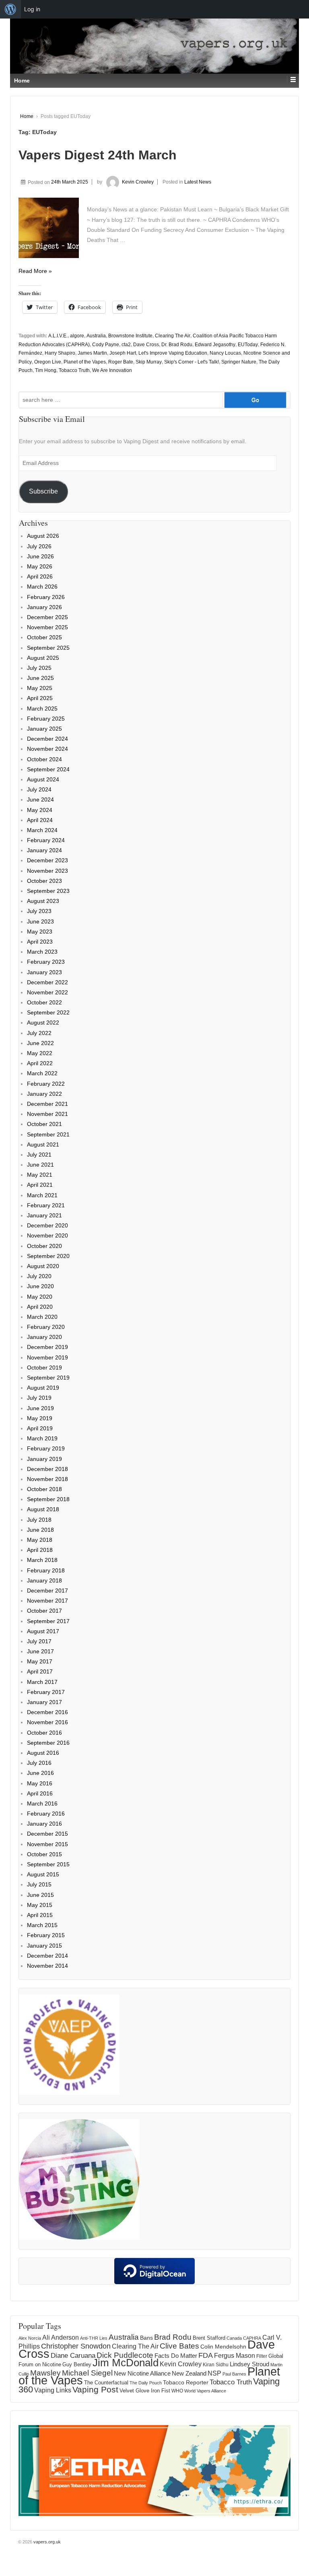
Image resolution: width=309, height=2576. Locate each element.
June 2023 (40, 921)
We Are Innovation (112, 370)
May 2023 (40, 932)
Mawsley (45, 2373)
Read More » (35, 271)
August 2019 (43, 1388)
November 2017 (47, 1601)
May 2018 (40, 1540)
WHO (177, 2391)
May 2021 (40, 1175)
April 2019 (40, 1428)
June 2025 (40, 678)
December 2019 (47, 1347)
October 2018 (44, 1489)
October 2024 (44, 759)
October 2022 (44, 1002)
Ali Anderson (61, 2337)
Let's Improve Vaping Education (173, 353)
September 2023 (48, 891)
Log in (32, 9)
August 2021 (43, 1144)
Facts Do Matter (176, 2356)
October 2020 (44, 1246)
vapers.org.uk (46, 2542)
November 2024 (47, 749)
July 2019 (39, 1398)
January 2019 (44, 1459)
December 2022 (47, 982)
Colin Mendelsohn (223, 2347)
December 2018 (47, 1469)
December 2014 (47, 1956)
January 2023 (44, 972)
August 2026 (43, 536)
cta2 (126, 345)
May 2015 (40, 1905)
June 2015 (40, 1895)
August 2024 (43, 779)
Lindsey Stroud (249, 2364)
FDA (206, 2355)
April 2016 (40, 1793)
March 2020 (42, 1317)
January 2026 (44, 607)
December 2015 (47, 1834)
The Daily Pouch (146, 2383)
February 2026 (46, 597)
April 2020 (40, 1307)
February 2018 (46, 1570)
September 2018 (48, 1499)
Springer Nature (239, 362)
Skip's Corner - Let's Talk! (192, 362)
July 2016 (39, 1763)
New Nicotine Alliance (142, 2374)
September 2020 (48, 1256)
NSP (214, 2373)
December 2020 (47, 1225)
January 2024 (44, 850)
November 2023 (47, 871)
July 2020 (39, 1276)
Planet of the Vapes (85, 362)
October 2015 (44, 1854)
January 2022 (44, 1094)
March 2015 (42, 1925)
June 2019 (40, 1408)
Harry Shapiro (60, 353)
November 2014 (47, 1966)
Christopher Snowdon (76, 2346)
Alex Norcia (30, 2338)
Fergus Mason (235, 2356)
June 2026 (40, 556)
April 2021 (40, 1185)
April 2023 (40, 942)
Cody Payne (106, 345)
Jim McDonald (126, 2363)
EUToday (248, 345)
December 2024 (47, 739)
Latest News (198, 182)
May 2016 (40, 1783)
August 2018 (43, 1509)
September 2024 (48, 769)
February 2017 (46, 1692)
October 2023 (44, 881)
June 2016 (40, 1773)
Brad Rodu (173, 2337)
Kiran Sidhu (216, 2365)
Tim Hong (46, 370)
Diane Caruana (73, 2356)
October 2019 (44, 1368)
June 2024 (40, 799)
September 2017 (48, 1621)
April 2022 (40, 1063)
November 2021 (47, 1114)
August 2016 (43, 1753)
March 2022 (42, 1073)
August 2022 (43, 1023)
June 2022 (40, 1043)
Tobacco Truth (74, 370)
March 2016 (42, 1803)
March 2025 (42, 709)
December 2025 (47, 617)
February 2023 (46, 962)
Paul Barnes (234, 2374)
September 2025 (48, 648)
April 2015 (40, 1915)
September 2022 (48, 1012)
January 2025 (44, 729)
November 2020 (47, 1235)
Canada (234, 2338)
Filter (262, 2356)
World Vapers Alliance (205, 2391)
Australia (96, 336)
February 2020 (46, 1327)
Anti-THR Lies (94, 2338)
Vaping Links (53, 2390)
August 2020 (43, 1266)
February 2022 (46, 1084)
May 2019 (40, 1418)
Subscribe (43, 491)
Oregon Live (48, 362)
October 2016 (44, 1733)
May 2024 (40, 810)
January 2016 (44, 1824)
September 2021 (48, 1134)
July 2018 (39, 1520)
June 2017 (40, 1651)
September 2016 (48, 1743)
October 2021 (44, 1124)
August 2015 (43, 1874)
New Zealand (189, 2373)
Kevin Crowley (138, 182)
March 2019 (42, 1438)
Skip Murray (149, 362)
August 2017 (43, 1631)
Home (27, 116)
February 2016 (46, 1814)
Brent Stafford (209, 2338)
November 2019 (47, 1357)
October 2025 (44, 637)
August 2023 (43, 901)
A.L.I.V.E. (58, 336)
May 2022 (40, 1053)
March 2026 (42, 587)
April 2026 (40, 576)
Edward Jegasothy (215, 345)
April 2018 (40, 1550)
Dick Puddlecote (125, 2355)
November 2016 (47, 1722)
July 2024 (39, 789)
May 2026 (40, 566)
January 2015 (44, 1946)
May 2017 (40, 1661)
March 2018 (42, 1560)
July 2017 (39, 1641)
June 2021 (40, 1165)
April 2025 (40, 698)
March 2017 (42, 1682)
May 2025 (40, 688)
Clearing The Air (173, 336)
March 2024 (42, 830)
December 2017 (47, 1591)
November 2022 (47, 992)
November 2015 (47, 1844)
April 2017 (40, 1671)
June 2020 (40, 1286)
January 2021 (44, 1215)
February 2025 (46, 719)
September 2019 (48, 1378)
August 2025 (43, 658)
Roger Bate (121, 362)
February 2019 (46, 1448)
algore (77, 336)
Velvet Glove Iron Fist (145, 2391)
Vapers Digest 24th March (98, 155)
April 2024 (40, 820)
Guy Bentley (77, 2365)
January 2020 (44, 1337)
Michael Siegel (87, 2373)
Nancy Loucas (225, 353)
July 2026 (39, 546)
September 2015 (48, 1864)
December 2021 (47, 1104)
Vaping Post (95, 2389)
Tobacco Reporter (186, 2382)
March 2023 (42, 952)
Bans (146, 2338)
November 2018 (47, 1479)
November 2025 (47, 627)
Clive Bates (179, 2346)
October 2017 (44, 1611)
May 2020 (40, 1297)
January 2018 (44, 1580)
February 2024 (46, 840)
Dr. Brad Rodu (177, 345)
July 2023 (39, 911)
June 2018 (40, 1530)
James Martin (92, 353)
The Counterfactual (106, 2383)
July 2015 (39, 1884)
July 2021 (39, 1155)
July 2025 (39, 668)
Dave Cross (146, 345)
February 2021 (46, 1205)
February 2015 (46, 1935)
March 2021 (42, 1195)
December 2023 (47, 860)
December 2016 (47, 1712)
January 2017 (44, 1702)
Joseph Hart (123, 353)
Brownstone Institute (130, 336)
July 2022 (39, 1033)
